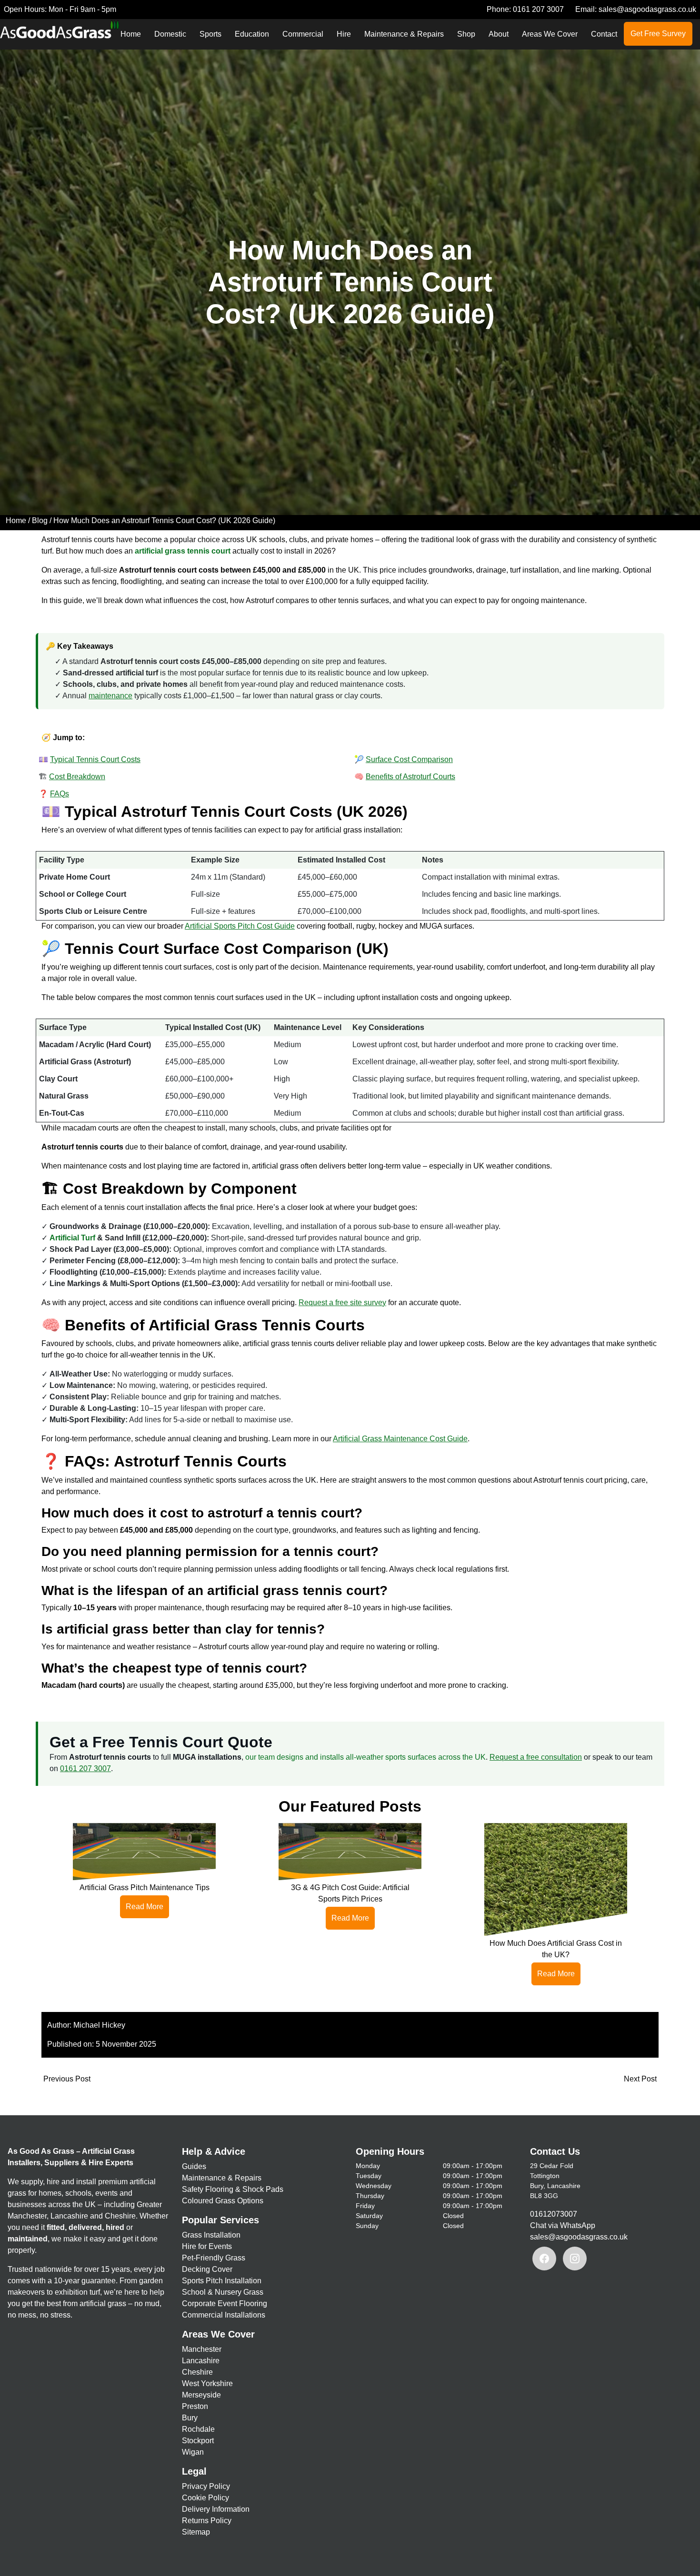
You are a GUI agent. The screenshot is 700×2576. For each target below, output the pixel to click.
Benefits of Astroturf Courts (410, 777)
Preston (195, 2406)
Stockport (198, 2441)
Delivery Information (216, 2509)
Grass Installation (211, 2235)
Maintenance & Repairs (404, 34)
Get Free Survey (658, 34)
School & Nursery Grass (223, 2292)
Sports (210, 34)
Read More (145, 1907)
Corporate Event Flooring (225, 2304)
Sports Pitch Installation (222, 2281)
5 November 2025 (126, 2044)
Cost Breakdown (77, 777)
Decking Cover (207, 2269)
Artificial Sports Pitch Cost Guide (240, 926)
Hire (344, 34)
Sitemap (196, 2532)
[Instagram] (575, 2259)
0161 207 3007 (538, 9)
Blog (40, 520)
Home (131, 34)
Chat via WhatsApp (563, 2225)
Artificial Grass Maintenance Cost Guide (400, 1439)
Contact (604, 34)
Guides (194, 2166)
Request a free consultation (536, 1757)
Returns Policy (207, 2521)
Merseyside (201, 2395)
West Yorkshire (207, 2383)
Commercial (303, 34)
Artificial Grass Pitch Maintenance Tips (145, 1887)
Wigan (193, 2452)
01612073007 (554, 2214)
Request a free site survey (342, 1303)
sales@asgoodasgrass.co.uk (647, 9)
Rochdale (198, 2429)
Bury (190, 2418)
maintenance (110, 696)
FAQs (60, 794)
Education (252, 34)
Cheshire (197, 2372)
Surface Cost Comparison (409, 759)
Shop (466, 34)
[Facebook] (544, 2259)
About (499, 34)
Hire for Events (207, 2246)
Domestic (170, 34)
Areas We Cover (550, 34)
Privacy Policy (206, 2486)
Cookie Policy (205, 2498)
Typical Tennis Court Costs (95, 759)
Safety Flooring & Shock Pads (233, 2189)
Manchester (202, 2349)
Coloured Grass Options (223, 2201)
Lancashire (201, 2361)
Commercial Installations (224, 2315)
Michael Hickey (99, 2025)
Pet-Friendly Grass (214, 2258)
